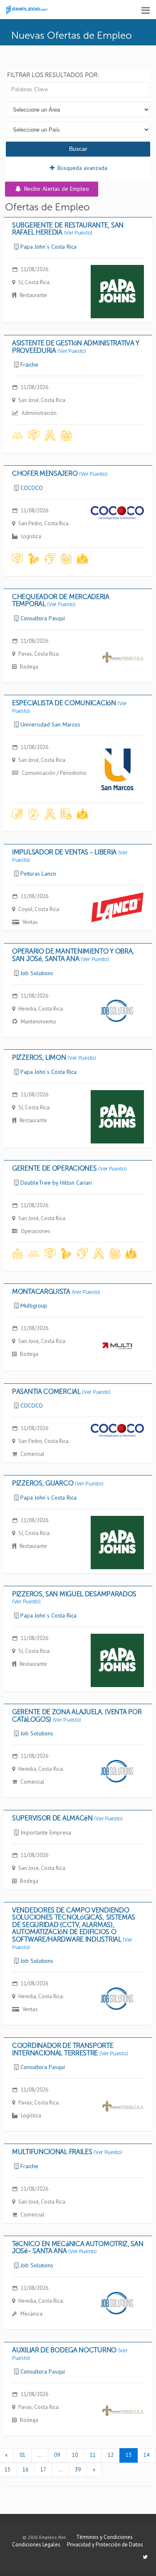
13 (129, 2455)
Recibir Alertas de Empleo (56, 189)
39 (78, 2470)
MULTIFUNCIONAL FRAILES (67, 2152)
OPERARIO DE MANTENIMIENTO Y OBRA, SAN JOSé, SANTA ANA (73, 955)
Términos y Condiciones (104, 2537)
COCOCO (32, 488)
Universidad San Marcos (50, 724)
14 (146, 2455)
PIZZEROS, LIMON (54, 1057)
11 (93, 2455)
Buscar (78, 149)
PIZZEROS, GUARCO (58, 1483)
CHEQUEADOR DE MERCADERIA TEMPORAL (61, 600)
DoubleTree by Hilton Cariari (56, 1183)
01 (22, 2455)
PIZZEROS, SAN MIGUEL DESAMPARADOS (74, 1598)
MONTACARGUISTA (56, 1292)
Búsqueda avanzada (82, 168)
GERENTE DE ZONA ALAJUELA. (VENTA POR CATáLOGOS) (77, 1716)
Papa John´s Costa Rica (48, 247)
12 (111, 2455)
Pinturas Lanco (38, 874)
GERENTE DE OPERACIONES (69, 1168)
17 (43, 2470)
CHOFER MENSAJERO (60, 473)
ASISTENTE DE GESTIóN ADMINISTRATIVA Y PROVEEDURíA (76, 347)
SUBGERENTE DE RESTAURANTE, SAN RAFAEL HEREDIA (68, 229)
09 (57, 2455)
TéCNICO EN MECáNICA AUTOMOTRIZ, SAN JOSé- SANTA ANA (78, 2248)
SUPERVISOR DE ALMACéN (67, 1818)
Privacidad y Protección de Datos (105, 2545)
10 (75, 2455)
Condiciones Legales (36, 2545)
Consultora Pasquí (43, 618)
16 (25, 2470)
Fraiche (29, 364)
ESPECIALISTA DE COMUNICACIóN (69, 707)
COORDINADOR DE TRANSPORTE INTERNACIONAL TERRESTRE (70, 2049)
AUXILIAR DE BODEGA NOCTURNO (70, 2354)
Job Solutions (37, 973)
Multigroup (34, 1305)
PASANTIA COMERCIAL (61, 1392)
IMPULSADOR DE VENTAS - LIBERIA (70, 856)
